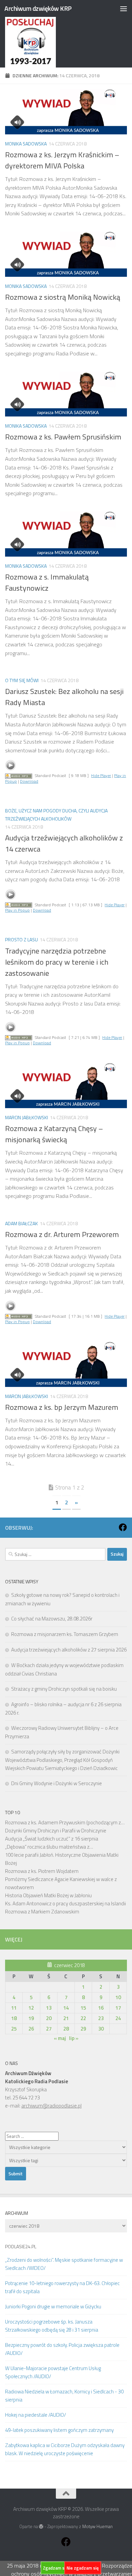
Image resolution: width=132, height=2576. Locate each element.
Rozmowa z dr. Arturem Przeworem (62, 1234)
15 (83, 2008)
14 (66, 2008)
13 (49, 2008)
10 (118, 1997)
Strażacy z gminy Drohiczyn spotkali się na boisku (64, 1689)
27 (49, 2029)
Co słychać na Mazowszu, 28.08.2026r (52, 1619)
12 (31, 2008)
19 (31, 2018)
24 (118, 2018)
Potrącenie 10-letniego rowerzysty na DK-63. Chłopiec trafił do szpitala (62, 2287)
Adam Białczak (21, 1223)
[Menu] (124, 8)
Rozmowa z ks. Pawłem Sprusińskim (63, 437)
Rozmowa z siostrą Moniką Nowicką (63, 297)
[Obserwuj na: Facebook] (123, 1527)
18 (14, 2018)
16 (101, 2008)
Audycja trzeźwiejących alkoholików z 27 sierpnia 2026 (69, 1650)
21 (66, 2018)
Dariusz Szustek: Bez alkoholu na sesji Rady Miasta (64, 697)
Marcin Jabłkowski (27, 1117)
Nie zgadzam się (83, 2568)
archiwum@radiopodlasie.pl (51, 2106)
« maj (60, 2038)
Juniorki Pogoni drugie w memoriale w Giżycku (53, 2306)
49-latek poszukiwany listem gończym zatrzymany (59, 2430)
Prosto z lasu (21, 940)
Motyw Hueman (97, 2526)
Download (29, 781)
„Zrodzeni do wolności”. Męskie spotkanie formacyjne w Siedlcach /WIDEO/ (64, 2264)
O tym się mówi (22, 680)
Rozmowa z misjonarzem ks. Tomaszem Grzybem (65, 1634)
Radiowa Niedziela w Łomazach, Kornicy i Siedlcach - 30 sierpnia (64, 2396)
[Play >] (10, 765)
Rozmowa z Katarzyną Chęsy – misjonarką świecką (54, 1134)
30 (101, 2029)
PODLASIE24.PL (21, 2246)
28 (66, 2029)
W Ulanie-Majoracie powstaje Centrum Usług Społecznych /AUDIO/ (53, 2372)
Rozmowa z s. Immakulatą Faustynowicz (47, 582)
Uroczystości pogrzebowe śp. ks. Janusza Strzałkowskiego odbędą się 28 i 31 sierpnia (52, 2326)
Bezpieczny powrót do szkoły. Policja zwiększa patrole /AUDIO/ (62, 2349)
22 (83, 2018)
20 (49, 2018)
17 (118, 2008)
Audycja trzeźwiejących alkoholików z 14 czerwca (64, 843)
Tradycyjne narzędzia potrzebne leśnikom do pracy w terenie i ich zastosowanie (57, 962)
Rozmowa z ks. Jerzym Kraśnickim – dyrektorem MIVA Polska (62, 160)
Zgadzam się (56, 2568)
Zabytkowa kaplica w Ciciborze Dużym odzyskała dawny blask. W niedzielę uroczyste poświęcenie (65, 2449)
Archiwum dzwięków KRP (38, 8)
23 (101, 2018)
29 (83, 2029)
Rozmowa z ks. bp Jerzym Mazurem (62, 1407)
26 (31, 2029)
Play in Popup (17, 910)
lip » (74, 2038)
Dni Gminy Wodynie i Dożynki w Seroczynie (57, 1783)
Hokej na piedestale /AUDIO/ (36, 2415)
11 (14, 2008)
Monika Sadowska (26, 144)
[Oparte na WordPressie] (41, 2527)
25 (14, 2029)
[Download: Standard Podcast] (19, 775)
